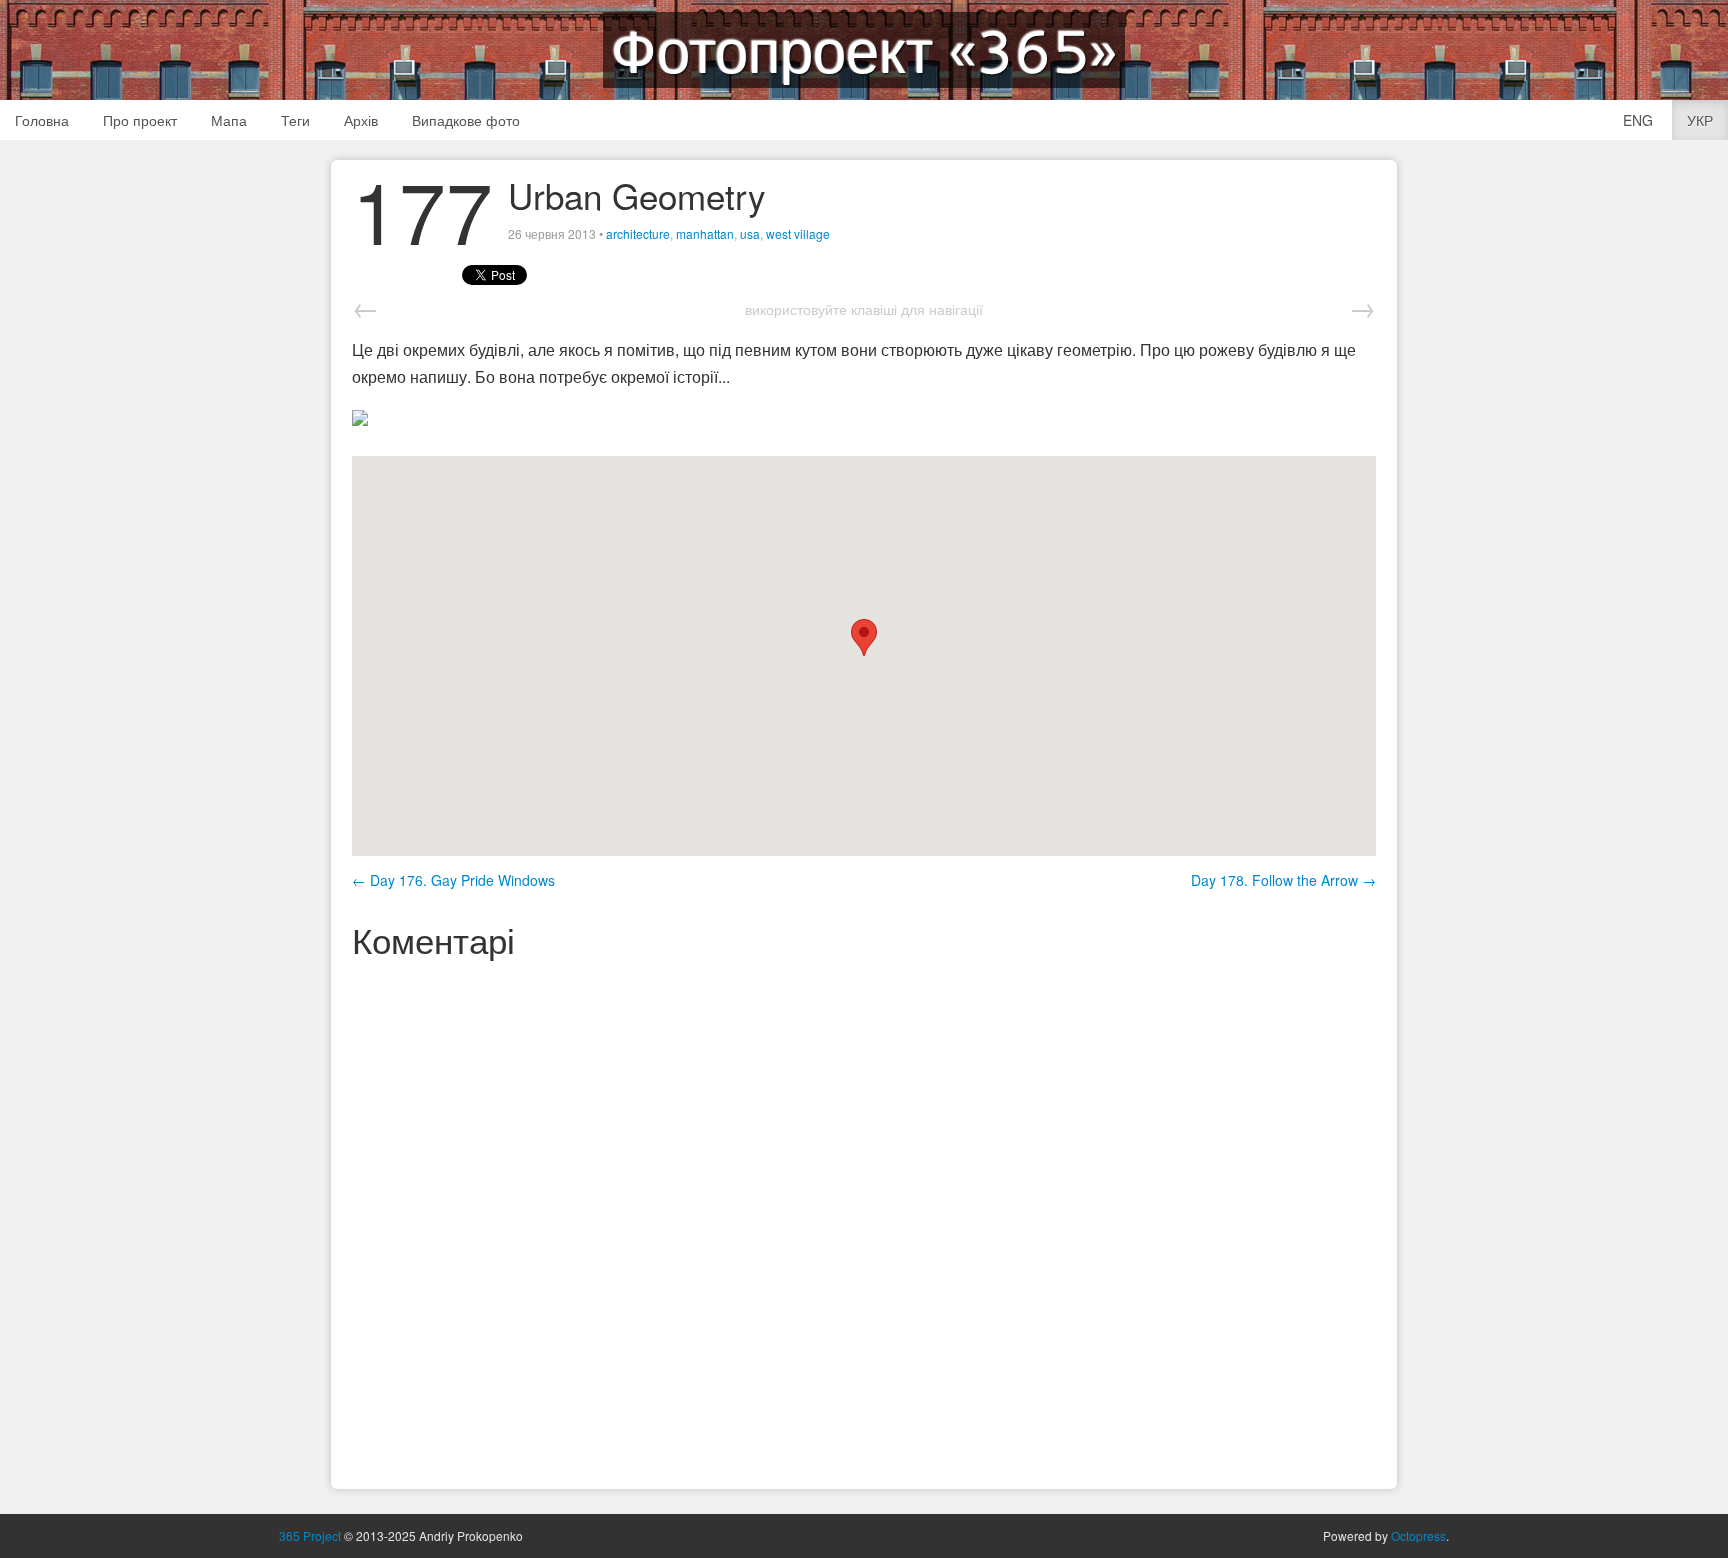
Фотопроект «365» (864, 50)
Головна (42, 120)
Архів (361, 120)
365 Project (310, 1535)
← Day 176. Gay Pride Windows (453, 880)
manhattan (705, 233)
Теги (295, 120)
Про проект (140, 120)
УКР (1700, 120)
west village (798, 233)
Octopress (1418, 1535)
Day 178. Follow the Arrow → (1283, 880)
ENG (1638, 120)
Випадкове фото (466, 120)
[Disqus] (864, 1221)
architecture (638, 233)
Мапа (229, 120)
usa (750, 233)
